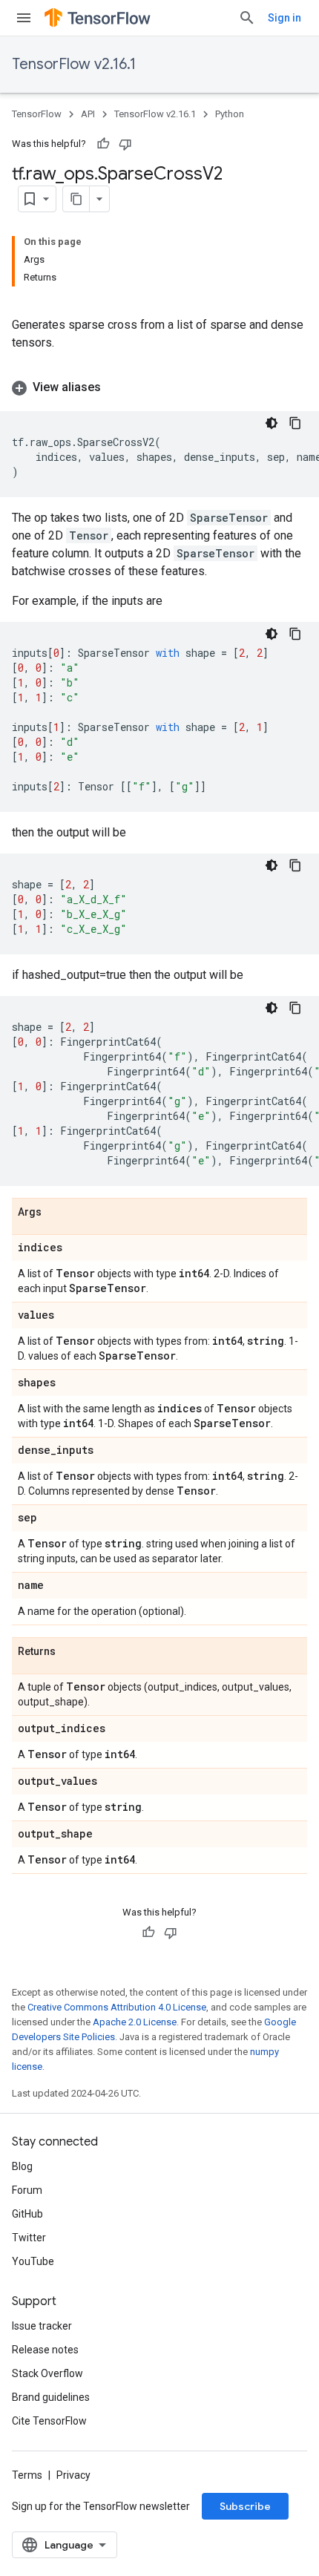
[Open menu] (24, 18)
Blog (22, 2166)
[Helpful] (103, 144)
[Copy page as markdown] (76, 199)
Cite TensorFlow (49, 2421)
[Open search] (247, 18)
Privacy (73, 2475)
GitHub (27, 2214)
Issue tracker (42, 2326)
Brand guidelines (51, 2397)
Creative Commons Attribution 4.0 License (117, 2007)
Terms (27, 2475)
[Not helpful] (125, 144)
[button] (159, 387)
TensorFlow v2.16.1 (74, 64)
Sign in (285, 18)
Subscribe (245, 2506)
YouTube (33, 2261)
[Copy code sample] (295, 423)
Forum (27, 2190)
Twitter (29, 2238)
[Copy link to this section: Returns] (70, 1652)
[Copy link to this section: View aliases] (116, 387)
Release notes (45, 2350)
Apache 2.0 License (135, 2022)
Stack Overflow (47, 2373)
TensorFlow (37, 114)
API (88, 114)
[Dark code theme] (272, 423)
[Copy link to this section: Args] (56, 1213)
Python (230, 114)
